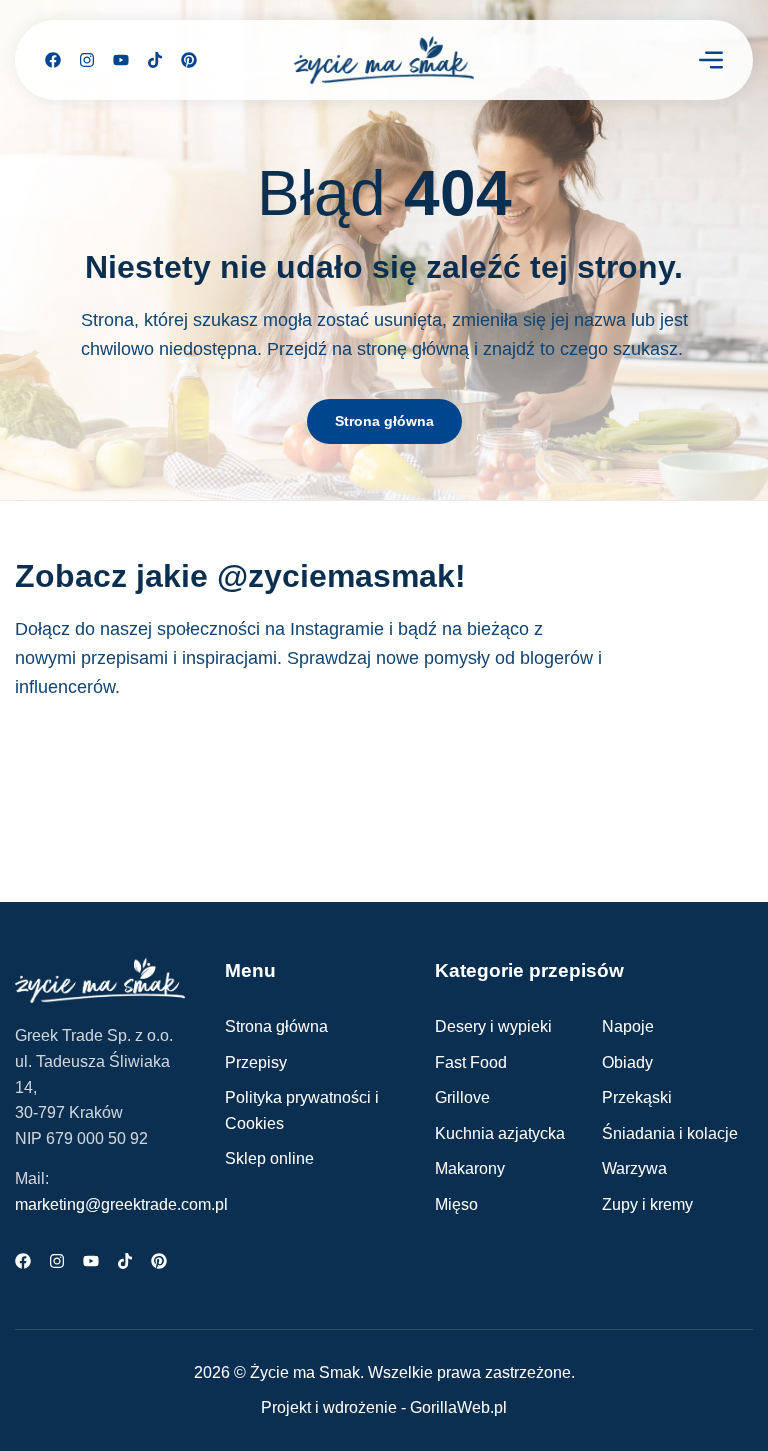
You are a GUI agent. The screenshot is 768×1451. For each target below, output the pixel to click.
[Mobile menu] (711, 60)
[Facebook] (53, 60)
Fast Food (471, 1062)
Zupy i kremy (647, 1204)
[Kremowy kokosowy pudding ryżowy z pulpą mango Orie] (573, 784)
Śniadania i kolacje (670, 1133)
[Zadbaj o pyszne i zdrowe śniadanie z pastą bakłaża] (194, 784)
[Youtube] (121, 60)
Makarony (470, 1168)
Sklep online (269, 1158)
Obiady (627, 1062)
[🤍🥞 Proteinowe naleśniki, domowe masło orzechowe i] (321, 784)
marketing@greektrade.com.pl (121, 1204)
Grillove (462, 1097)
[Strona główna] (384, 60)
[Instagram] (87, 60)
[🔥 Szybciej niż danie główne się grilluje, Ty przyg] (68, 784)
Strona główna (276, 1026)
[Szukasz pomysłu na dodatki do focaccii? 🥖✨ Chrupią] (700, 784)
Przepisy (256, 1062)
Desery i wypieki (493, 1026)
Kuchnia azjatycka (500, 1133)
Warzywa (634, 1168)
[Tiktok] (155, 60)
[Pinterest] (189, 60)
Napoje (628, 1026)
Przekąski (637, 1097)
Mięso (456, 1204)
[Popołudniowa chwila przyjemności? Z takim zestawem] (447, 784)
